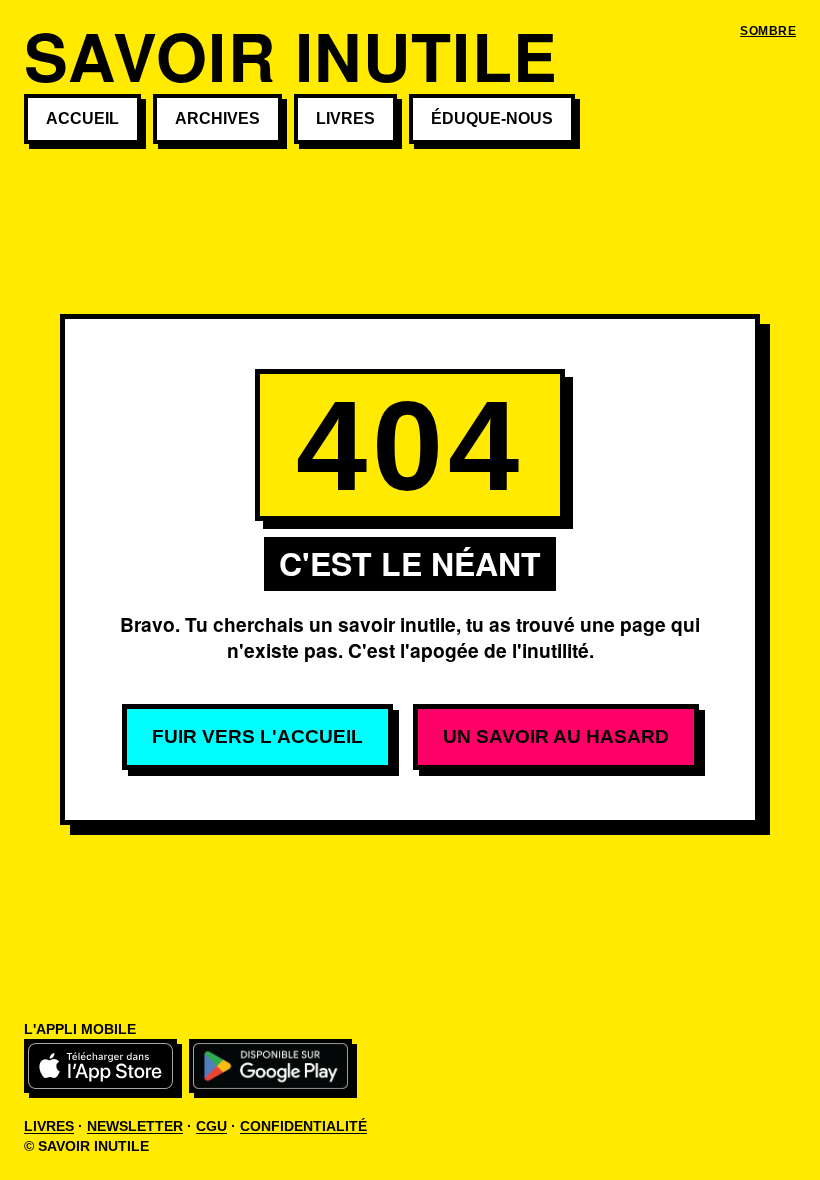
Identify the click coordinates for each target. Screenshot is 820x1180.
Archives (217, 118)
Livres (345, 118)
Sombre (768, 31)
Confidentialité (303, 1126)
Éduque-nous (492, 118)
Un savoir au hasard (556, 736)
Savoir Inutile (291, 55)
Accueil (82, 118)
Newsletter (135, 1126)
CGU (211, 1126)
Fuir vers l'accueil (257, 736)
